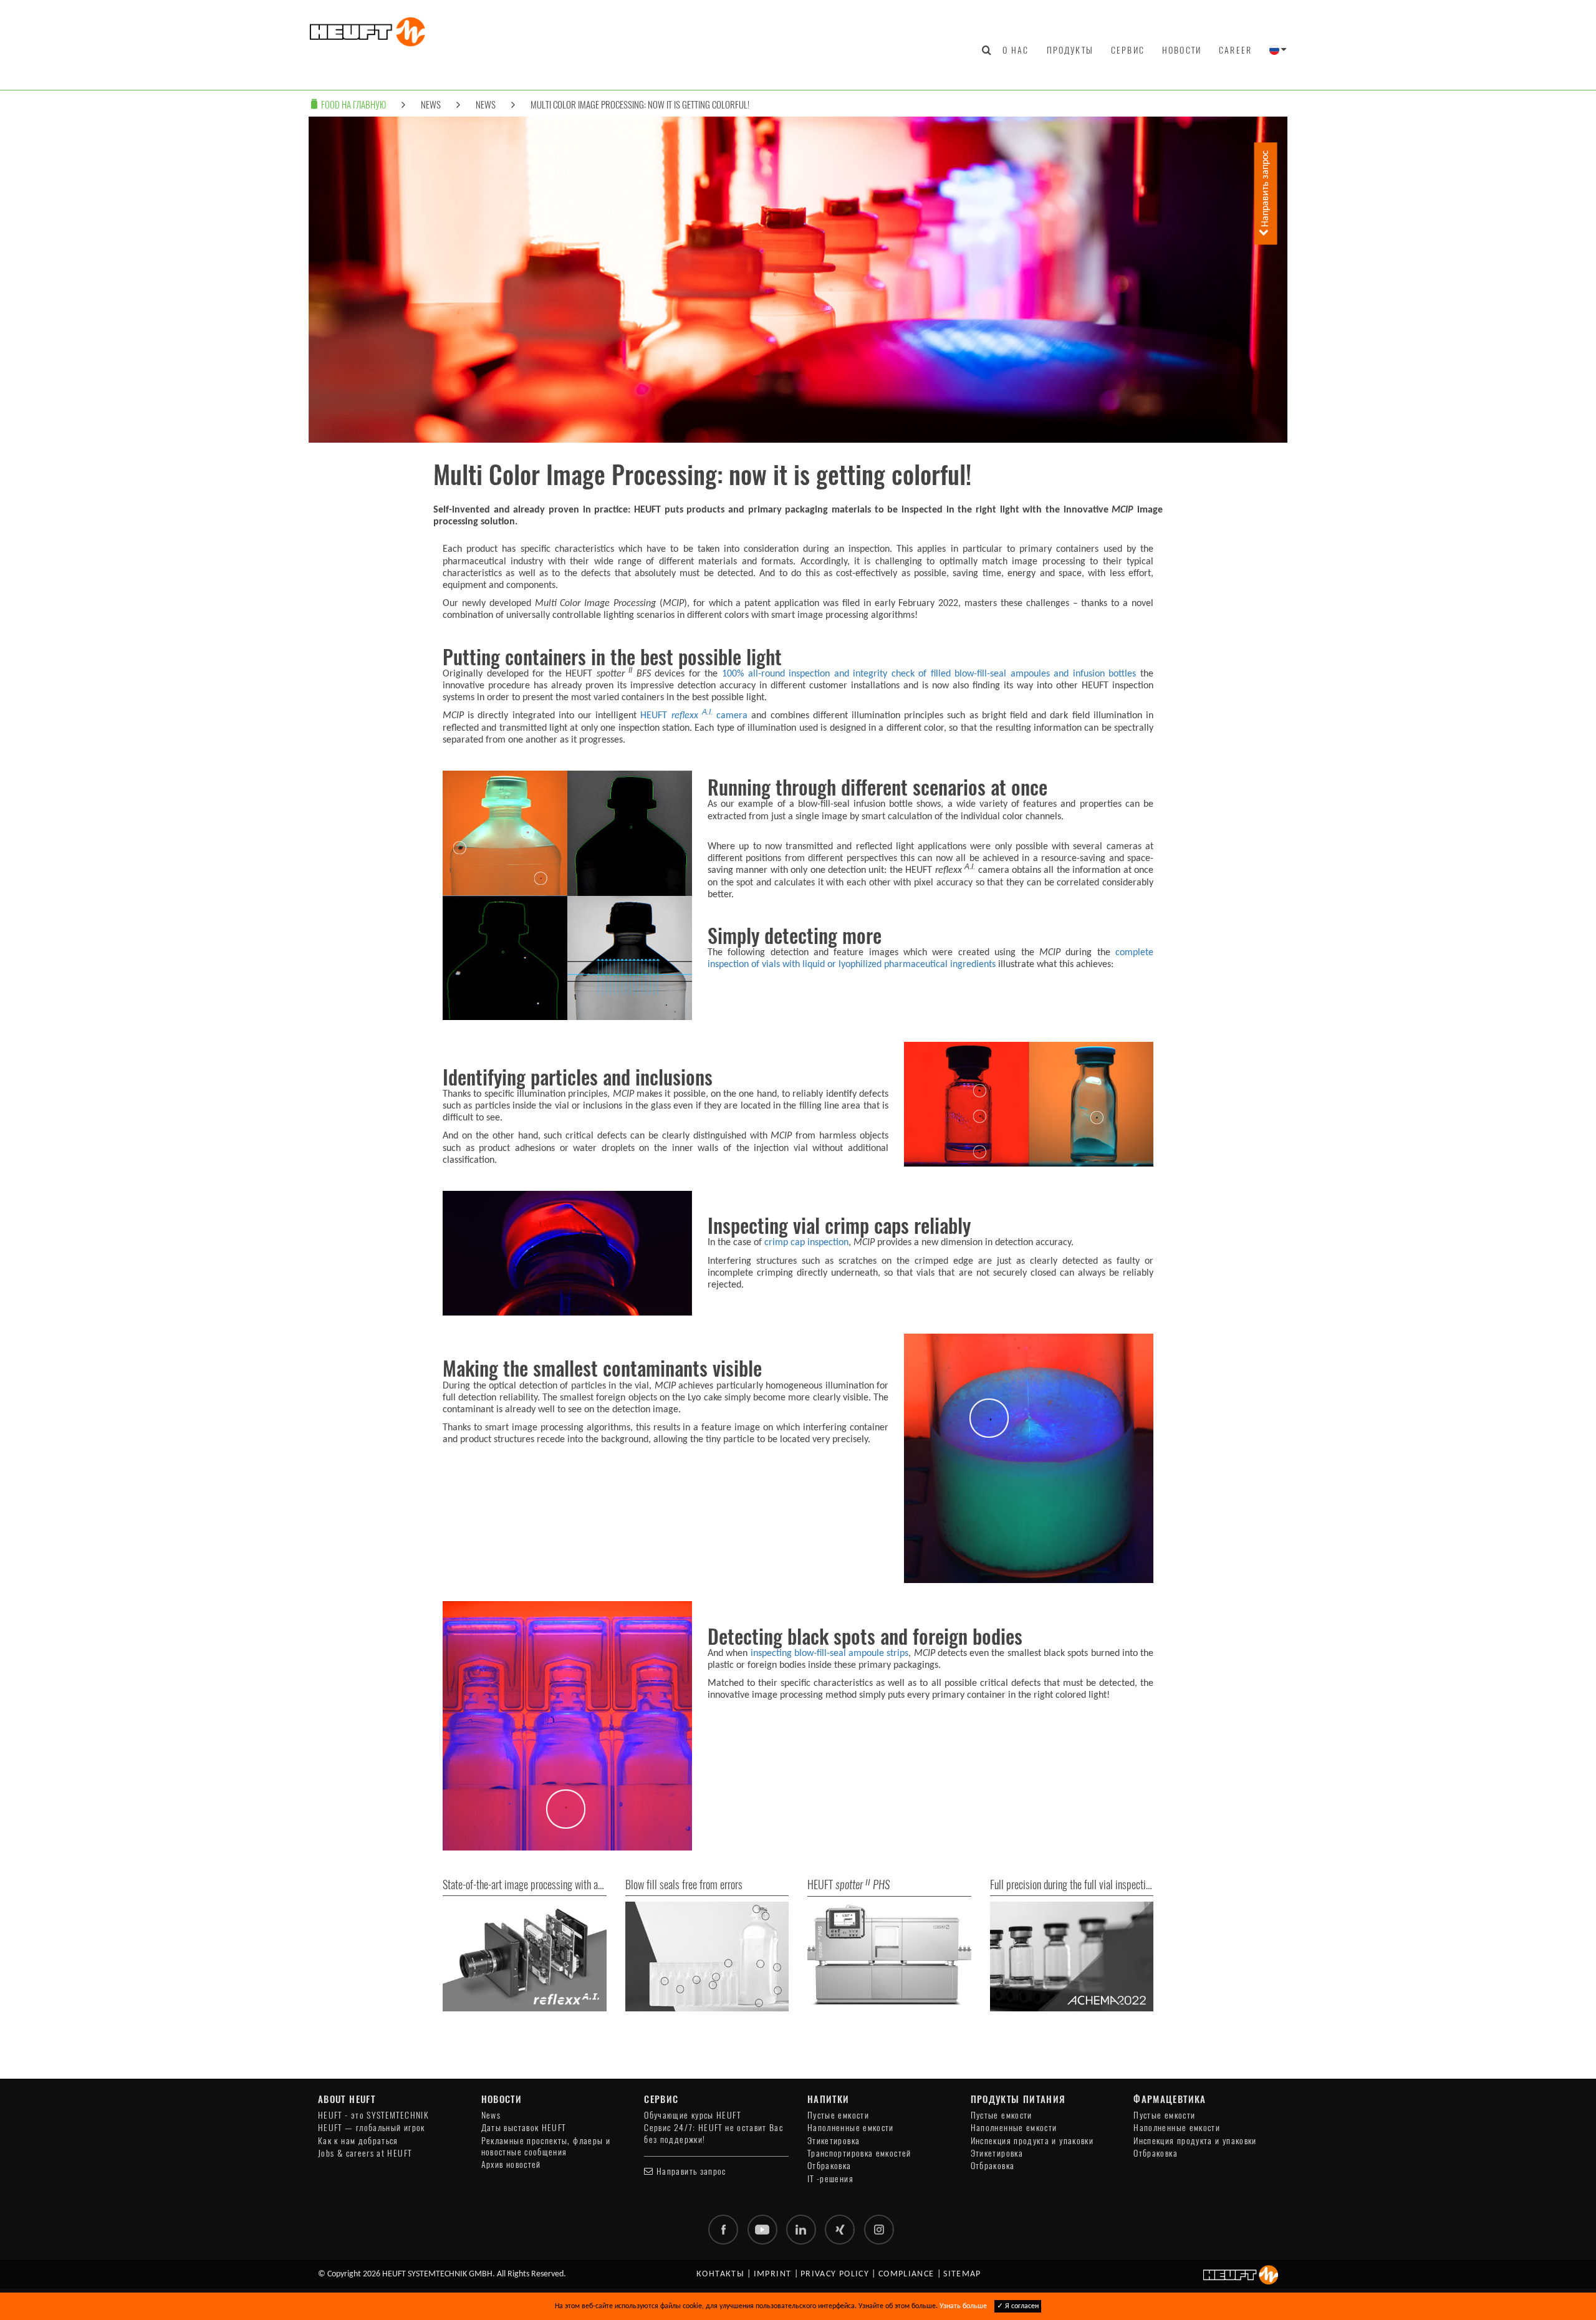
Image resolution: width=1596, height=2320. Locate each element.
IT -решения (830, 2179)
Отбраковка (829, 2166)
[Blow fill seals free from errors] (707, 1956)
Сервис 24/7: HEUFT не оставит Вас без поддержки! (714, 2133)
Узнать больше (963, 2306)
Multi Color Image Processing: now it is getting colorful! (640, 104)
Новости (1182, 50)
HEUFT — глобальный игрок (372, 2128)
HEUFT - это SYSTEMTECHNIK (373, 2115)
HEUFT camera (694, 716)
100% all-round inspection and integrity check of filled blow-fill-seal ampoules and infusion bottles (929, 674)
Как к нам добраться (358, 2141)
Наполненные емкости (851, 2128)
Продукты (1070, 50)
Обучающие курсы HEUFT (692, 2115)
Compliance (906, 2274)
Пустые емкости (838, 2115)
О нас (1016, 50)
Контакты (720, 2274)
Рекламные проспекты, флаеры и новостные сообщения (546, 2146)
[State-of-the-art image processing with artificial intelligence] (525, 1956)
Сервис (1128, 50)
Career (1235, 50)
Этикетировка (834, 2141)
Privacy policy (835, 2274)
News (431, 104)
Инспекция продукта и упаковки (1032, 2141)
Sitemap (962, 2274)
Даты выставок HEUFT (524, 2128)
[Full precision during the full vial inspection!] (1072, 1956)
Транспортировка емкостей (859, 2153)
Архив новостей (511, 2164)
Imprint (773, 2274)
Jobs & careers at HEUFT (365, 2153)
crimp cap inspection (806, 1243)
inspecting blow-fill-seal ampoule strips (830, 1653)
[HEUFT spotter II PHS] (889, 1956)
